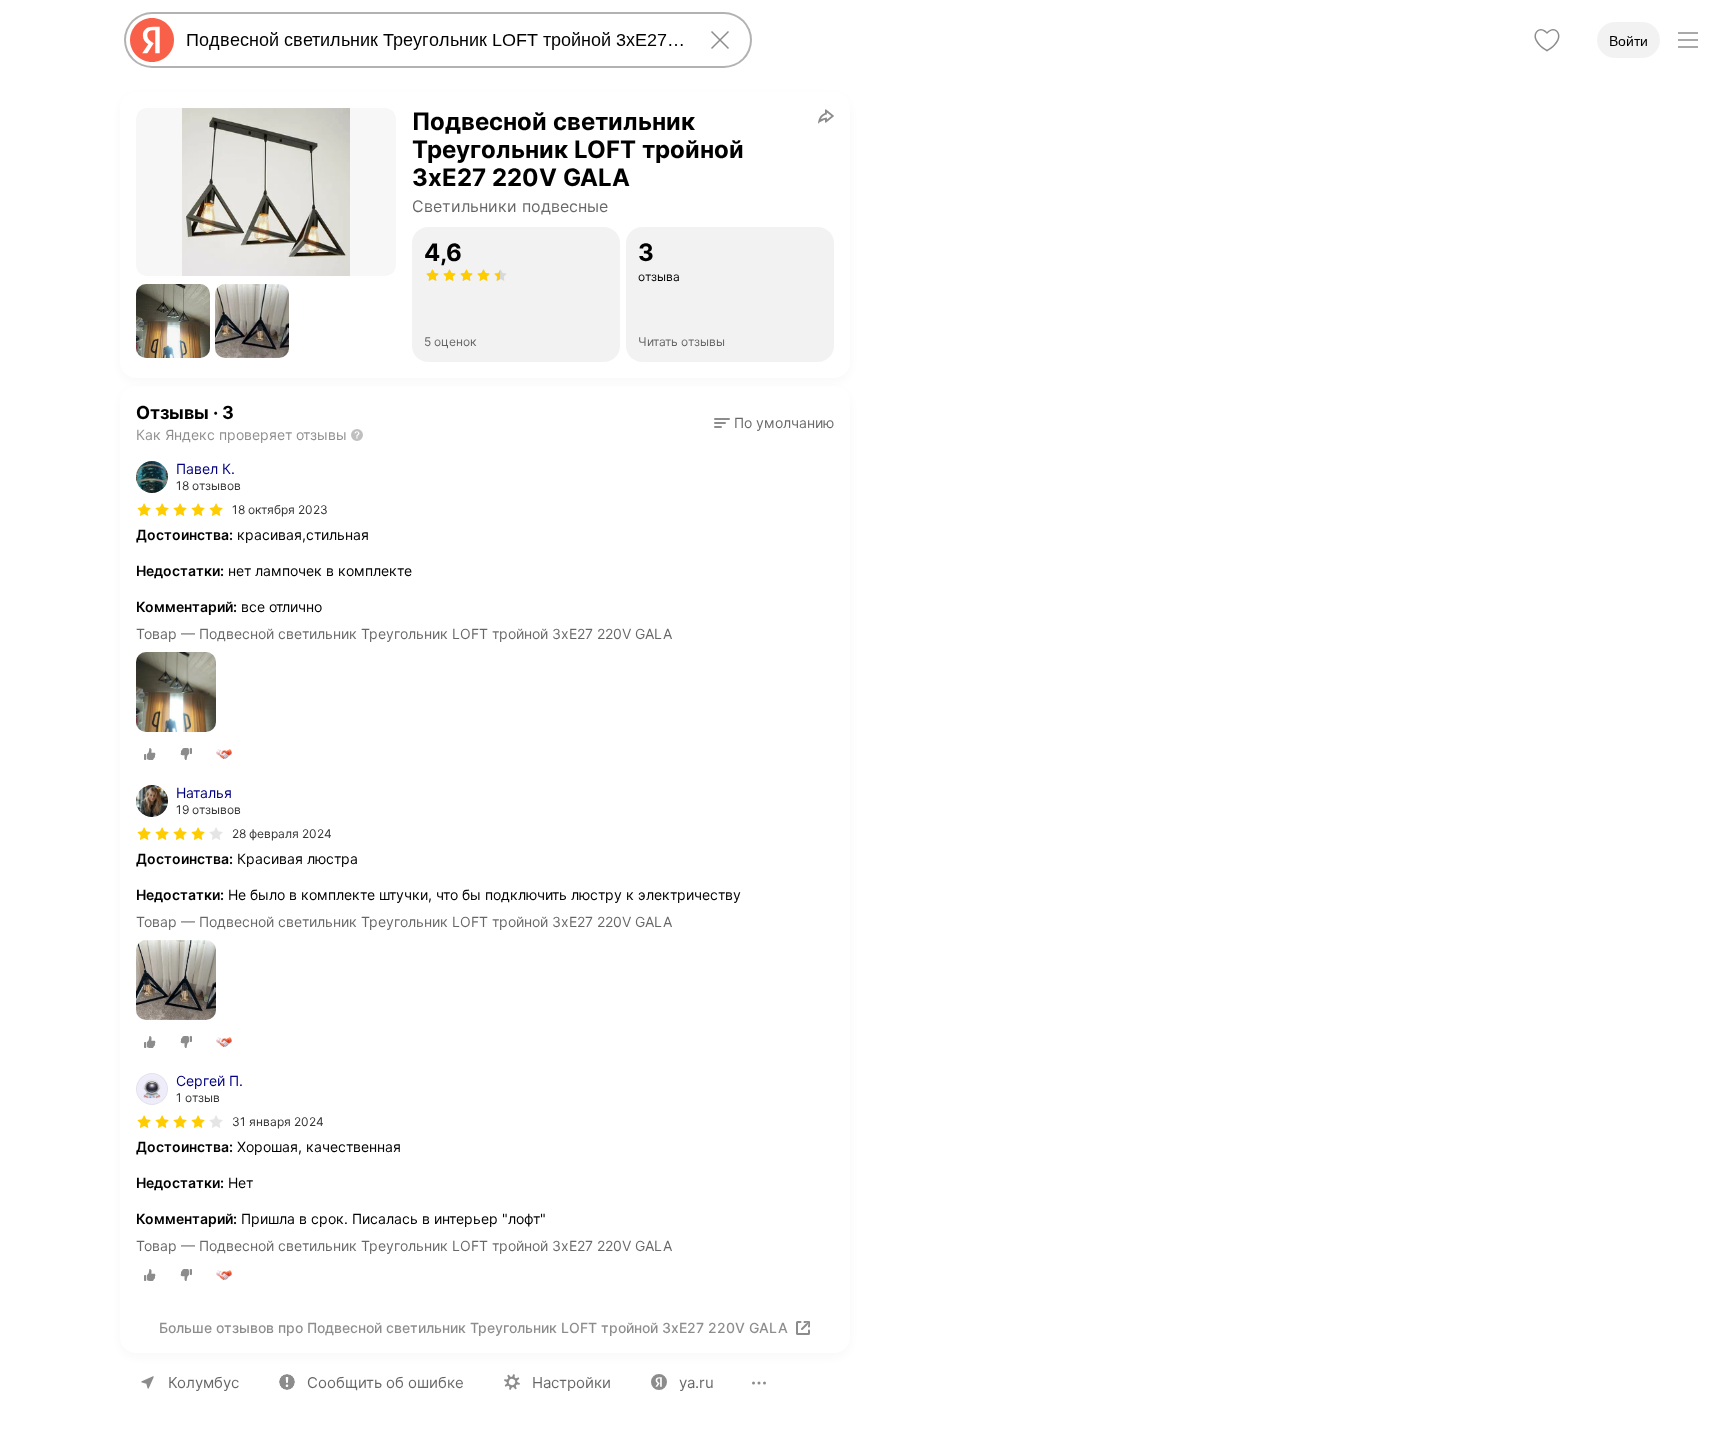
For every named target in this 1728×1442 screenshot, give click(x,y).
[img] (180, 510)
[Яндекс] (152, 40)
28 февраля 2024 (282, 833)
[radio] (150, 754)
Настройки (571, 1382)
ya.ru (696, 1382)
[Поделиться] (826, 116)
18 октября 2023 (280, 509)
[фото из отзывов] (176, 693)
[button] (173, 321)
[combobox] (434, 40)
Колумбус (203, 1382)
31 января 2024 (278, 1121)
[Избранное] (1547, 40)
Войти (1628, 41)
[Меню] (1688, 40)
